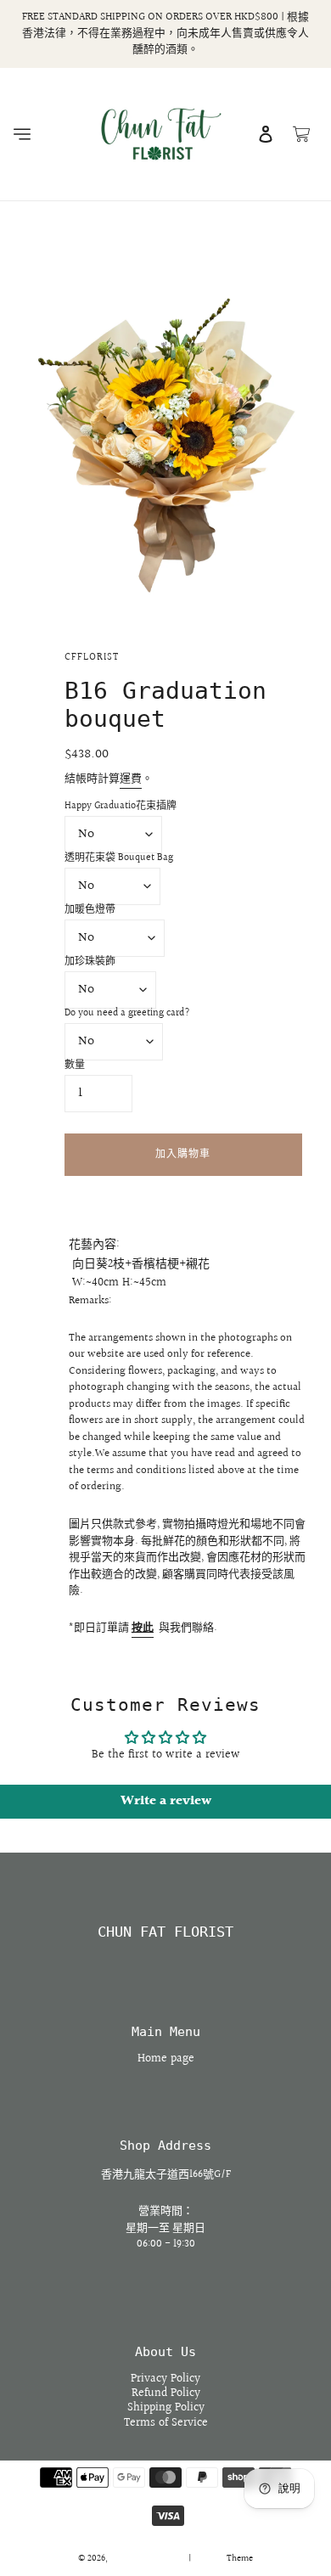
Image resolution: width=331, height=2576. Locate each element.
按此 (143, 1628)
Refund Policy (166, 2393)
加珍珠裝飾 (90, 962)
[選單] (22, 134)
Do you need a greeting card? (127, 1014)
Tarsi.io (209, 2559)
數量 (75, 1066)
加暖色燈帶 (90, 910)
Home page (166, 2059)
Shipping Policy (166, 2408)
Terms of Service (166, 2423)
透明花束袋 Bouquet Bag (119, 858)
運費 (131, 779)
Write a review (166, 1801)
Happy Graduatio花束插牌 (121, 807)
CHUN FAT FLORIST (165, 1932)
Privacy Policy (165, 2379)
